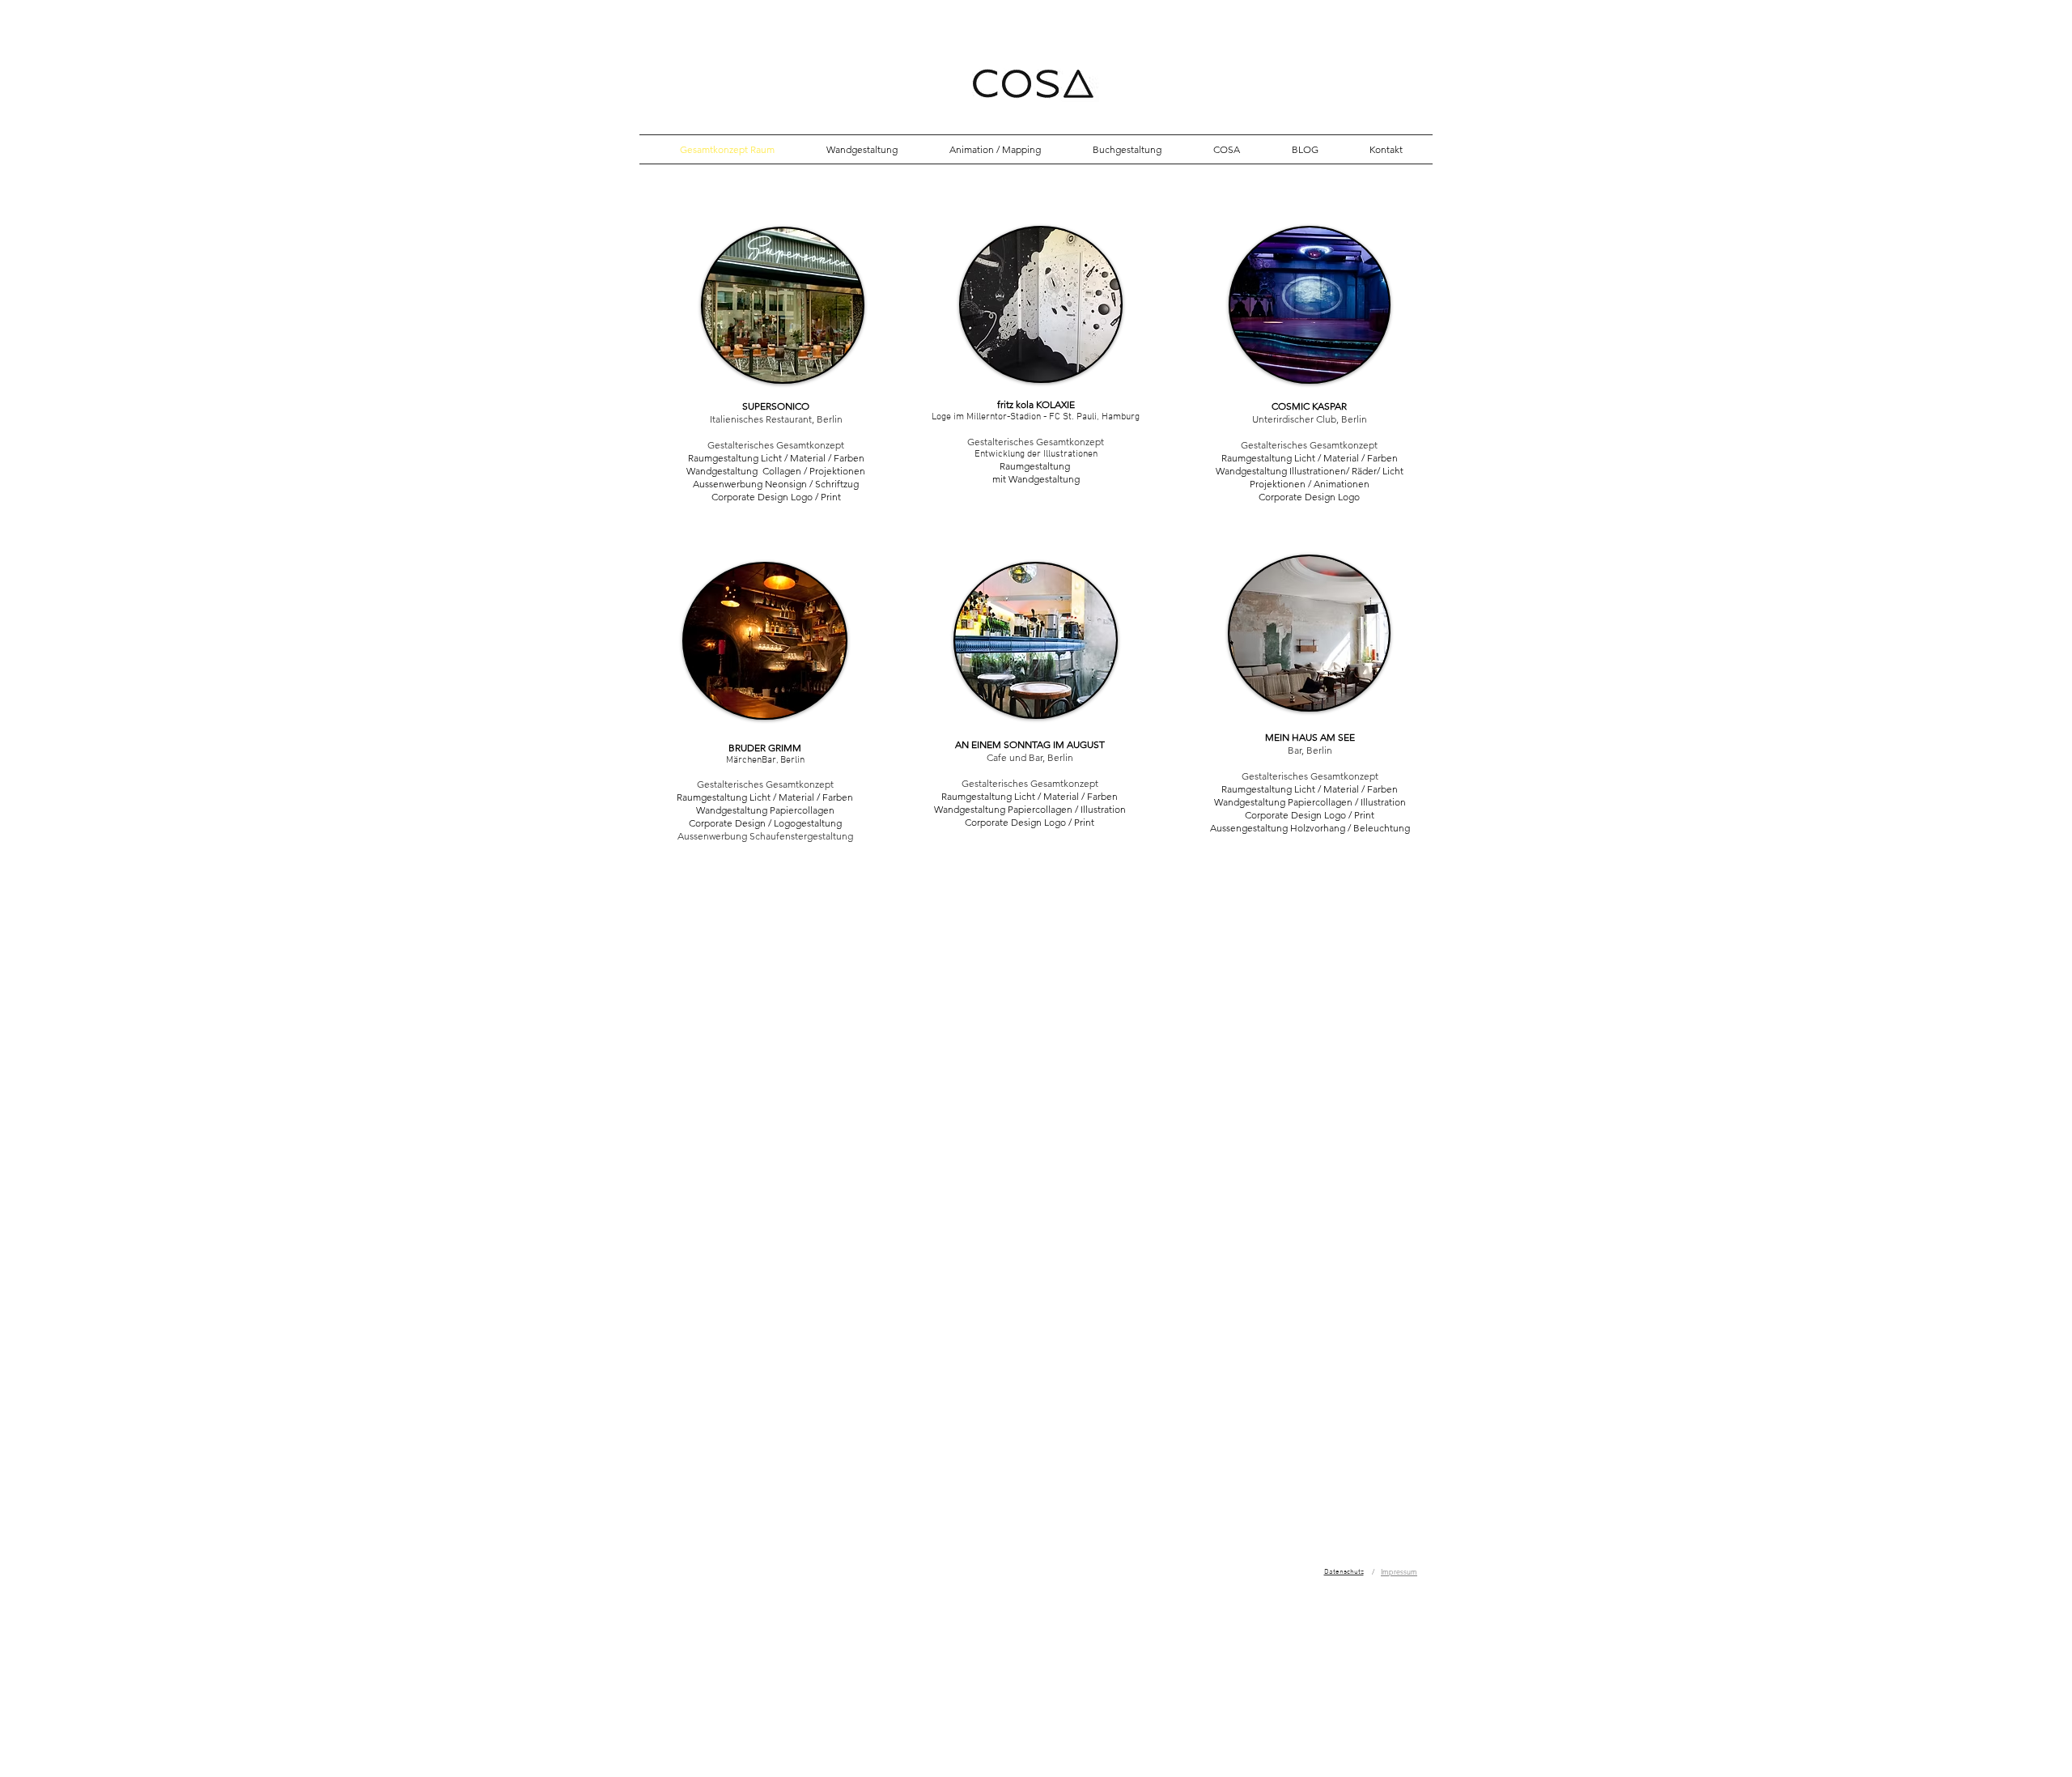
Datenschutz (1344, 1572)
